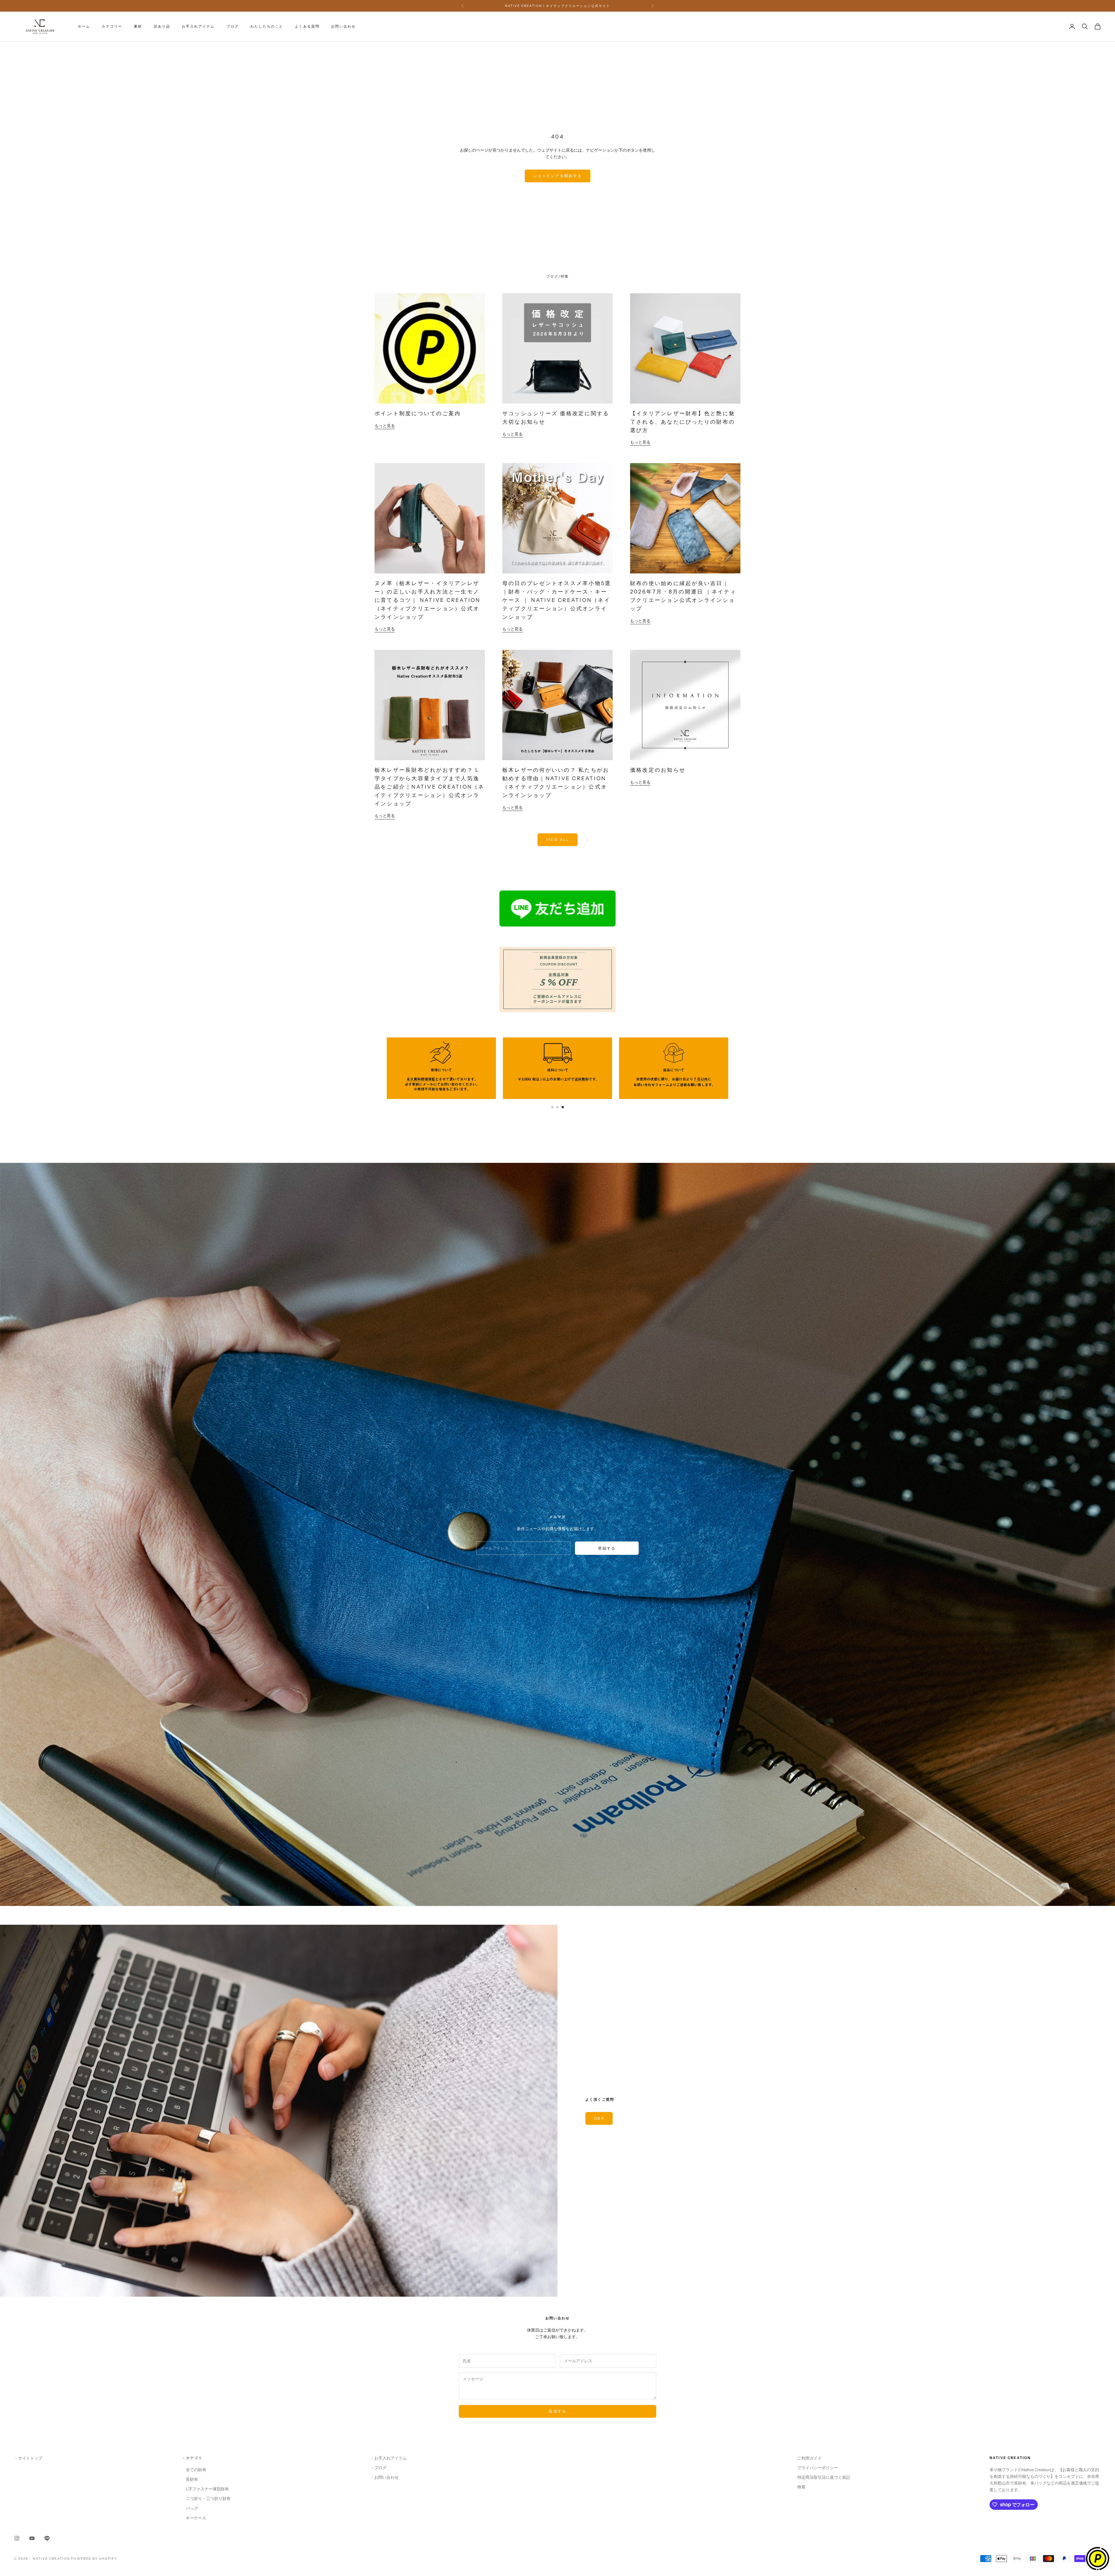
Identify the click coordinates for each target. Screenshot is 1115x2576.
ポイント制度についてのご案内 (418, 413)
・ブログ (378, 2468)
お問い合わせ (343, 26)
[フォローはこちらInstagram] (17, 2538)
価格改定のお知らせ (658, 770)
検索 (801, 2487)
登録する (607, 1548)
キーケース (194, 2518)
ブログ (233, 26)
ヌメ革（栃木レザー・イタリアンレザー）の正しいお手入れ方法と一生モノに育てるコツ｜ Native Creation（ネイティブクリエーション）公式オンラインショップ (428, 600)
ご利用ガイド (810, 2458)
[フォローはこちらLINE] (47, 2538)
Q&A (599, 2118)
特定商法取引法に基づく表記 (824, 2477)
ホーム (84, 26)
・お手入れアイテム (389, 2458)
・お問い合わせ (384, 2477)
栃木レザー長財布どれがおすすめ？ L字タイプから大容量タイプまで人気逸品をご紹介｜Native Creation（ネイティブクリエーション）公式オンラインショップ (430, 787)
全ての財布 (194, 2470)
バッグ (190, 2508)
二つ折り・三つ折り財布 (206, 2498)
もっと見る (385, 426)
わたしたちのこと (267, 26)
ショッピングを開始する (558, 176)
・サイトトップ (28, 2458)
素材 (138, 26)
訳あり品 (162, 26)
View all (558, 839)
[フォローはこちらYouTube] (32, 2538)
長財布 (190, 2479)
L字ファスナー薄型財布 (205, 2489)
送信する (557, 2411)
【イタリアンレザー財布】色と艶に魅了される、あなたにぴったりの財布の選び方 (683, 422)
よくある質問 (307, 26)
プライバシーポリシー (818, 2468)
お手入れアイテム (198, 26)
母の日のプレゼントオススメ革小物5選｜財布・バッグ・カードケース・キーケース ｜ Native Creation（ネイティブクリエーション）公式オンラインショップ (557, 600)
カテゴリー (112, 26)
